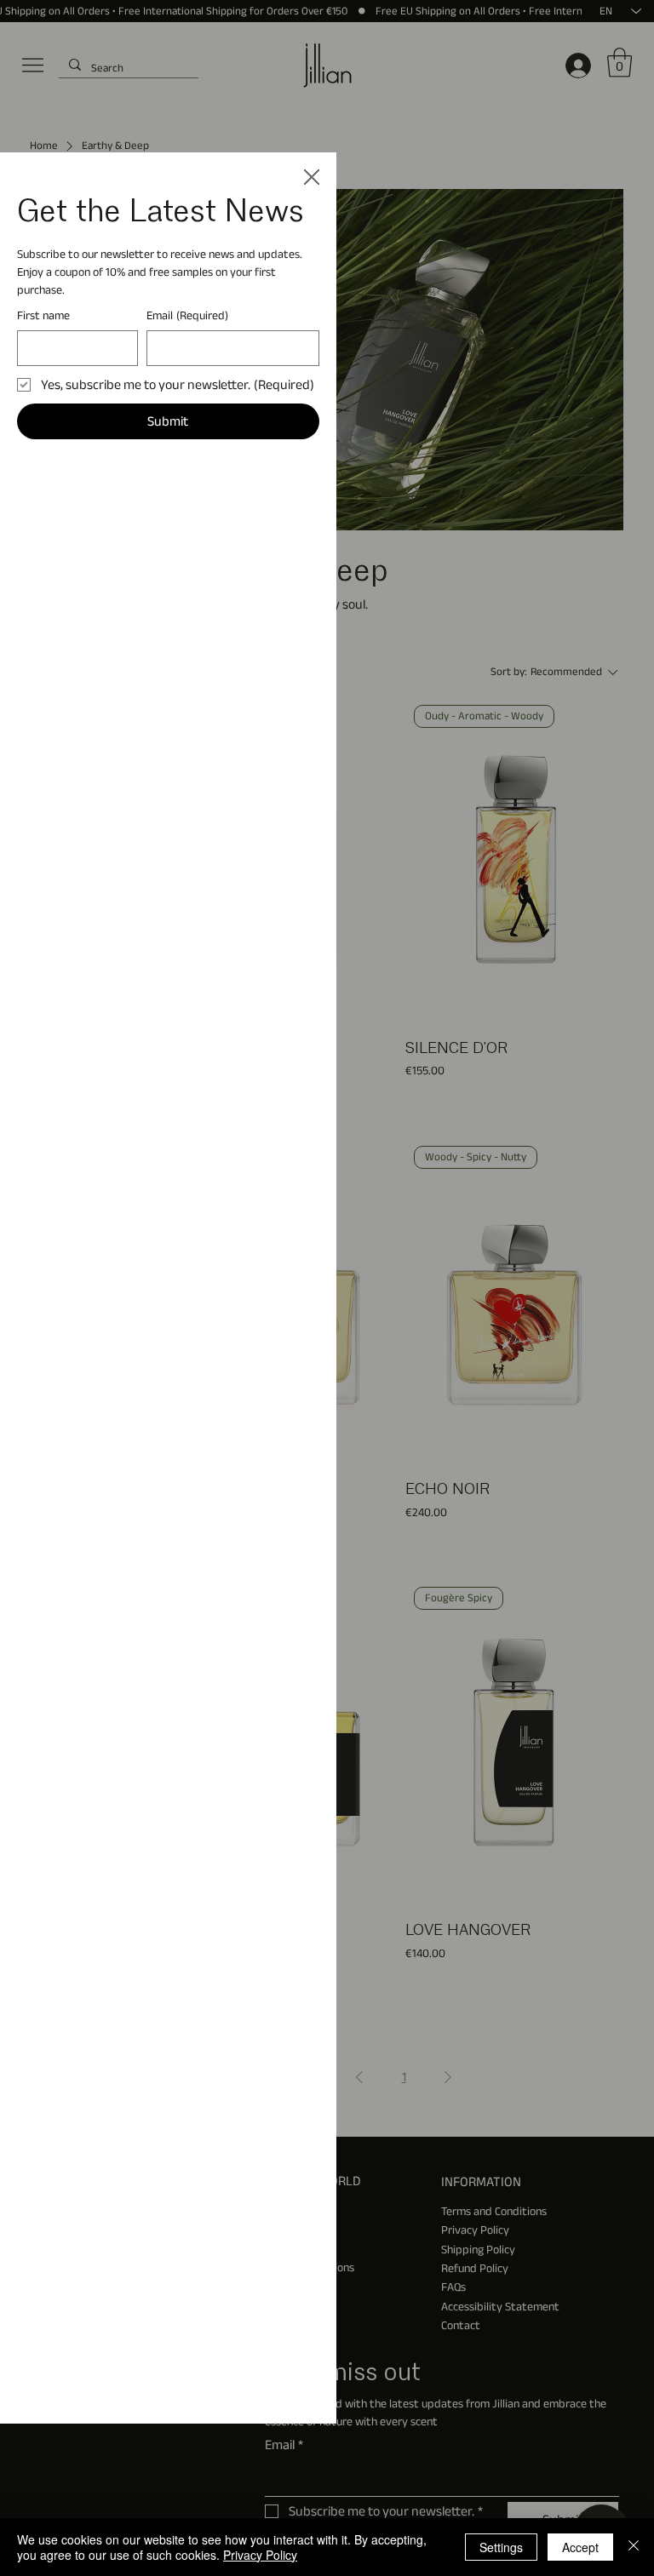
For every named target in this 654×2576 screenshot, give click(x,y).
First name (43, 315)
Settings (501, 2547)
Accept (580, 2547)
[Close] (634, 2547)
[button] (312, 178)
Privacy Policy (260, 2555)
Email (187, 315)
